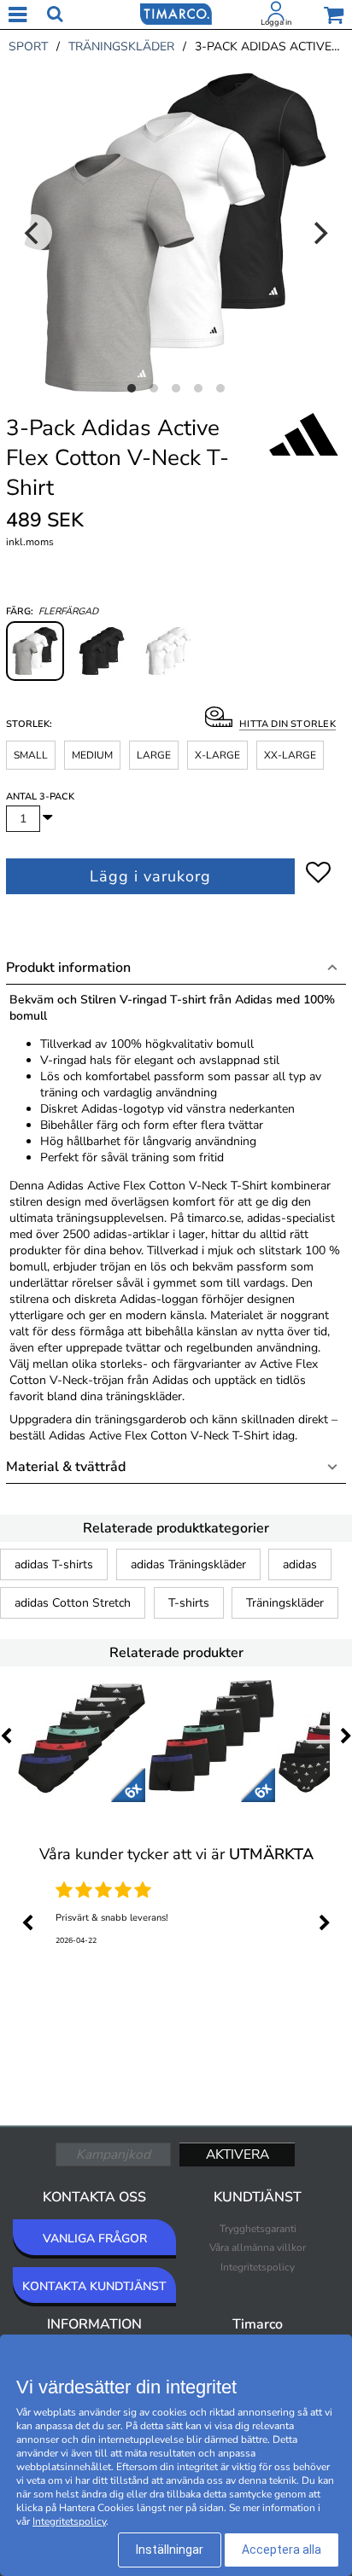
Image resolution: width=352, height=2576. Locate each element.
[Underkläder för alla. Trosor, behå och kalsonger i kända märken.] (176, 13)
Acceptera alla (282, 2550)
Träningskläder (285, 1603)
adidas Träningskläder (188, 1564)
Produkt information (68, 968)
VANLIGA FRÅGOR (95, 2239)
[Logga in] (276, 15)
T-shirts (189, 1603)
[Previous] (33, 233)
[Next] (319, 233)
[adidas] (303, 453)
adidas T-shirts (54, 1564)
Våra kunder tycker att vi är (176, 1854)
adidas (300, 1564)
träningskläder (121, 47)
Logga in (276, 22)
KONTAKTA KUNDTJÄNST (94, 2286)
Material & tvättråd (66, 1467)
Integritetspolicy (258, 2267)
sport (28, 47)
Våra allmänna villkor (258, 2247)
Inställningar (170, 2550)
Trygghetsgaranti (258, 2229)
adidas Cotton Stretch (73, 1603)
